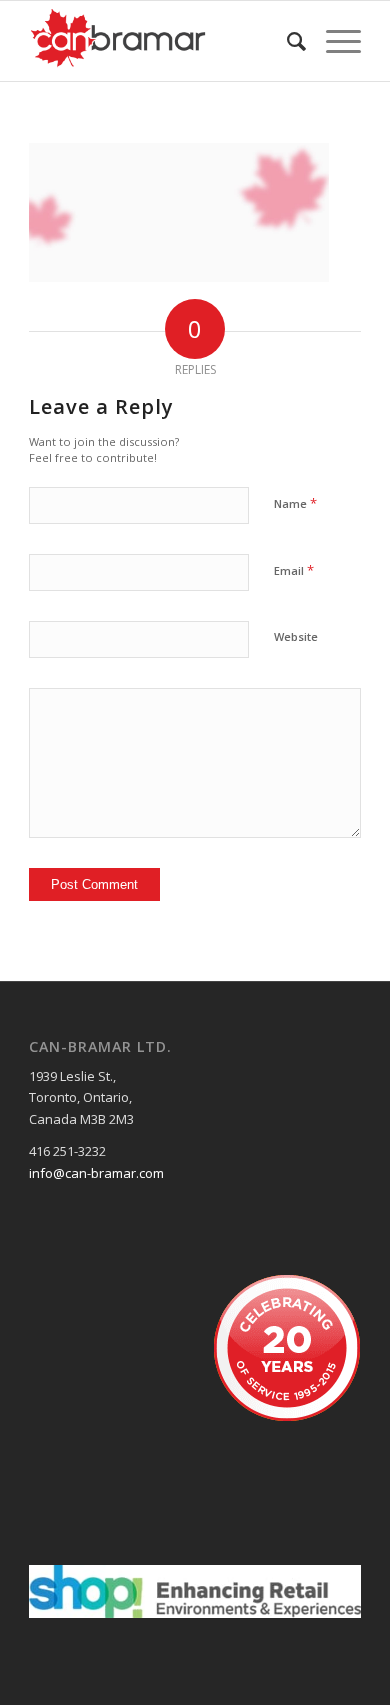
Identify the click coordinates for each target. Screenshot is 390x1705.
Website (296, 636)
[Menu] (333, 41)
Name (295, 503)
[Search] (286, 41)
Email (294, 570)
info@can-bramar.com (96, 1173)
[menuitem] (286, 41)
